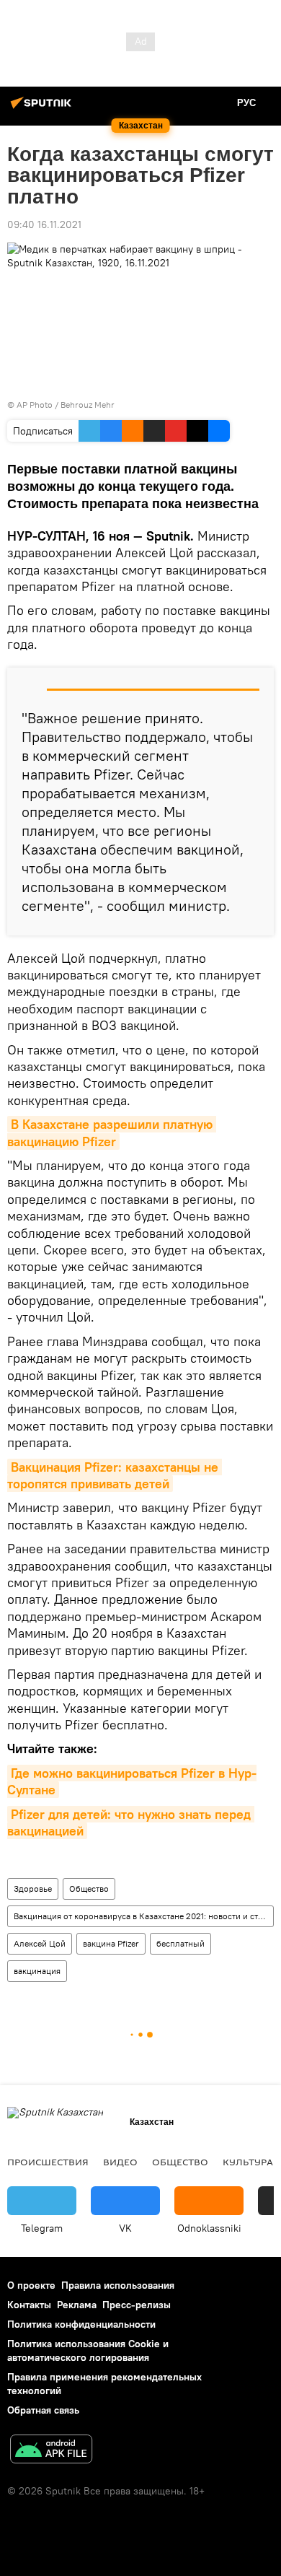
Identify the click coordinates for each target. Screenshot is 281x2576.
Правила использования (118, 2285)
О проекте (31, 2285)
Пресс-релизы (137, 2305)
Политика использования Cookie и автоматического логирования (88, 2350)
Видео (120, 2162)
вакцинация (37, 1971)
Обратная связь (43, 2410)
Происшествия (48, 2162)
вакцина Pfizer (111, 1943)
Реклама (77, 2305)
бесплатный (180, 1943)
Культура (248, 2162)
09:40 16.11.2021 (44, 224)
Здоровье (33, 1889)
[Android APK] (51, 2451)
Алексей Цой (40, 1943)
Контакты (29, 2305)
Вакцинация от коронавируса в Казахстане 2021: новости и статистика (143, 1916)
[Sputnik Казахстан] (43, 108)
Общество (89, 1889)
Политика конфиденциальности (81, 2324)
